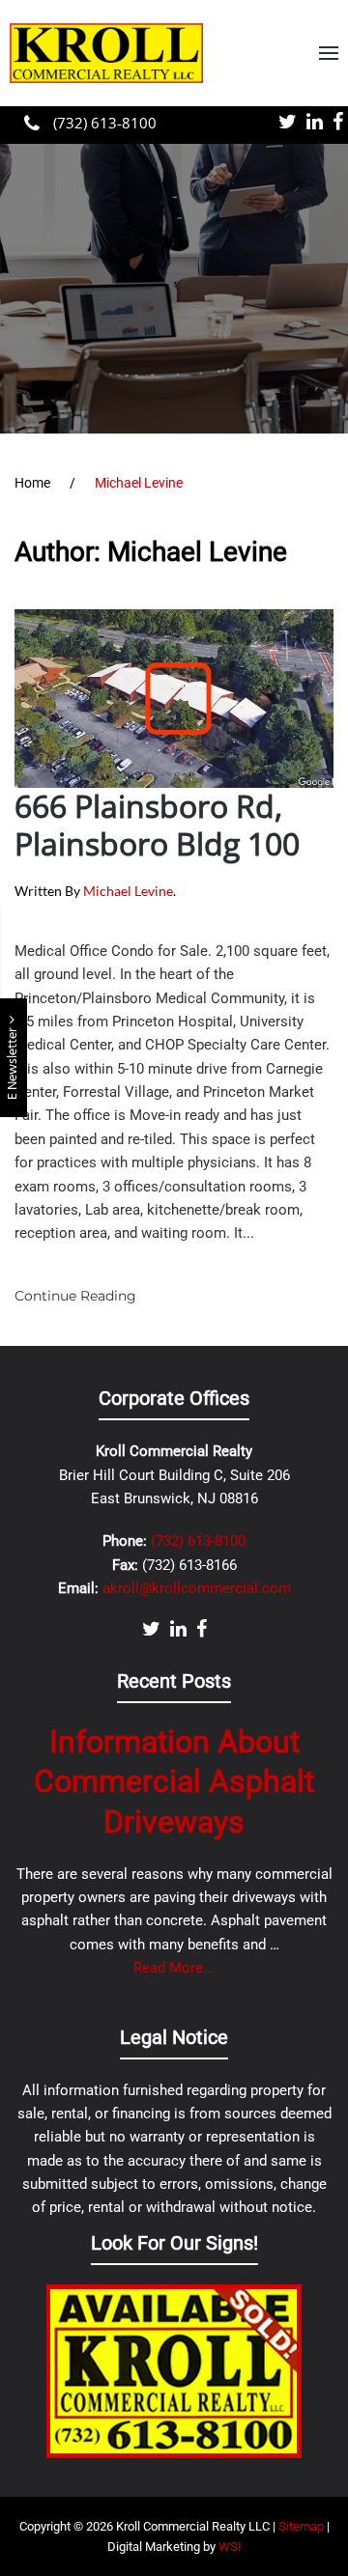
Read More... (174, 1968)
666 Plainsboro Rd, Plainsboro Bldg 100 (157, 824)
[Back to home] (106, 53)
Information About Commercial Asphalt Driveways (174, 1782)
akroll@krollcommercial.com (197, 1588)
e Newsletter (13, 1062)
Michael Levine (128, 891)
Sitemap (301, 2526)
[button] (329, 53)
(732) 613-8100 (103, 123)
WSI (230, 2547)
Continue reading (75, 1296)
